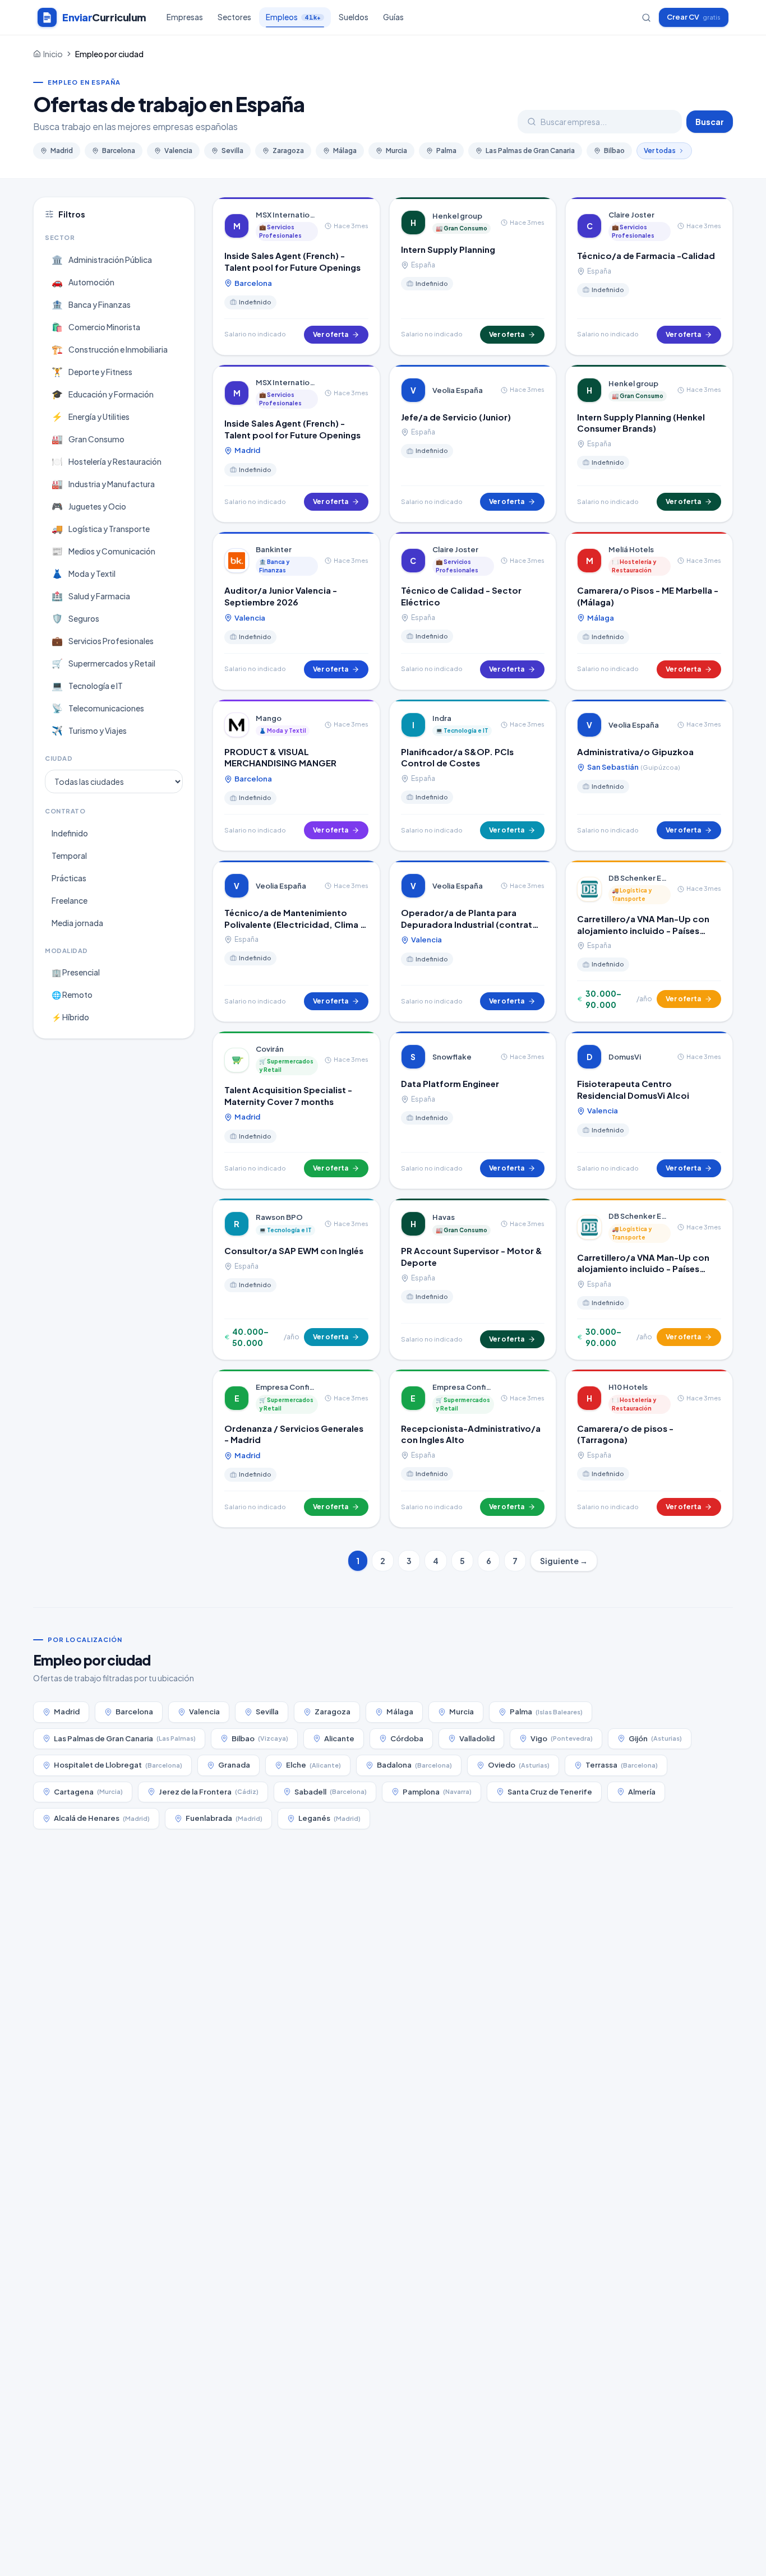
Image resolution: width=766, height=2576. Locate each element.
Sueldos (354, 17)
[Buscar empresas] (646, 18)
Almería (642, 1792)
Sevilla (232, 151)
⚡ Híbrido (70, 1017)
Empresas (185, 17)
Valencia (178, 151)
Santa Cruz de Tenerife (550, 1792)
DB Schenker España (640, 878)
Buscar (710, 122)
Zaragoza (288, 151)
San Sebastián (633, 767)
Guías (393, 17)
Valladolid (477, 1738)
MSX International (287, 215)
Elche (313, 1765)
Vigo (562, 1738)
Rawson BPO (279, 1217)
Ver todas (660, 151)
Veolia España (458, 390)
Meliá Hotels (631, 549)
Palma (446, 151)
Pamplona (437, 1792)
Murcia (396, 151)
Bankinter (274, 549)
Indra (442, 718)
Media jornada (77, 923)
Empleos (293, 17)
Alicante (339, 1738)
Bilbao (614, 151)
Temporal (69, 855)
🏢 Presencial (76, 972)
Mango (269, 718)
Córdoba (407, 1738)
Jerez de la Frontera (209, 1792)
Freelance (70, 900)
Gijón (655, 1738)
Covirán (270, 1049)
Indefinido (70, 833)
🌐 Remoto (72, 995)
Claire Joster (631, 215)
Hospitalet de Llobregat (118, 1765)
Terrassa (622, 1765)
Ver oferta (331, 334)
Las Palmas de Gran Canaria (530, 151)
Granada (234, 1765)
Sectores (234, 17)
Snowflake (452, 1057)
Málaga (345, 151)
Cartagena (88, 1792)
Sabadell (331, 1792)
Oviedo (519, 1765)
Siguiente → (564, 1561)
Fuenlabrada (224, 1818)
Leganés (329, 1818)
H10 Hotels (628, 1387)
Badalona (414, 1765)
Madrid (62, 151)
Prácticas (69, 878)
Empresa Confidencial (287, 1387)
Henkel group (457, 216)
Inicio (53, 54)
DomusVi (625, 1057)
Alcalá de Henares (102, 1818)
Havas (444, 1217)
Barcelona (119, 151)
